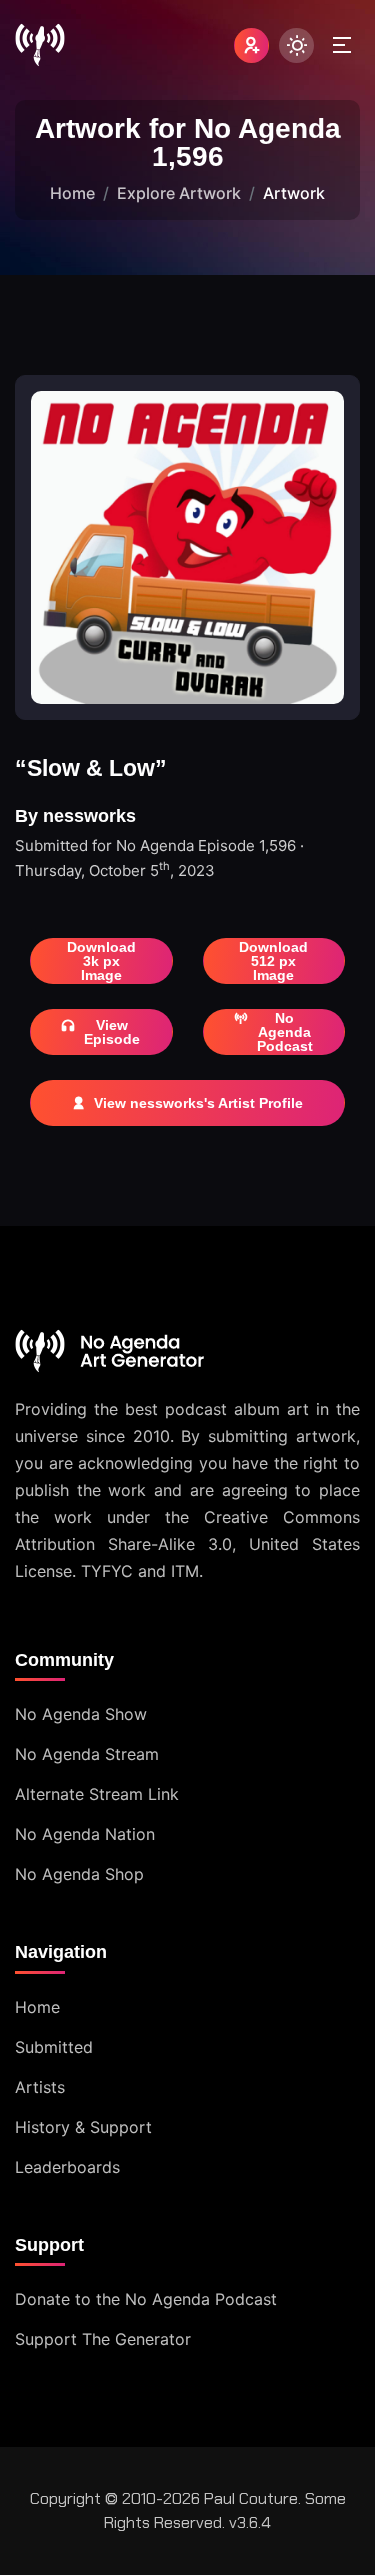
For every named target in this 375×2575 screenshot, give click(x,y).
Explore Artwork (179, 193)
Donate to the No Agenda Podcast (146, 2299)
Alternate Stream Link (97, 1794)
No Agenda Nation (85, 1834)
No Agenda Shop (79, 1874)
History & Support (83, 2127)
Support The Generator (103, 2339)
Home (72, 193)
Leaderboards (67, 2167)
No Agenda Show (81, 1714)
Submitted (54, 2047)
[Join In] (251, 45)
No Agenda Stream (87, 1754)
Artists (40, 2087)
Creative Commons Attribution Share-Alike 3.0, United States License (187, 1544)
